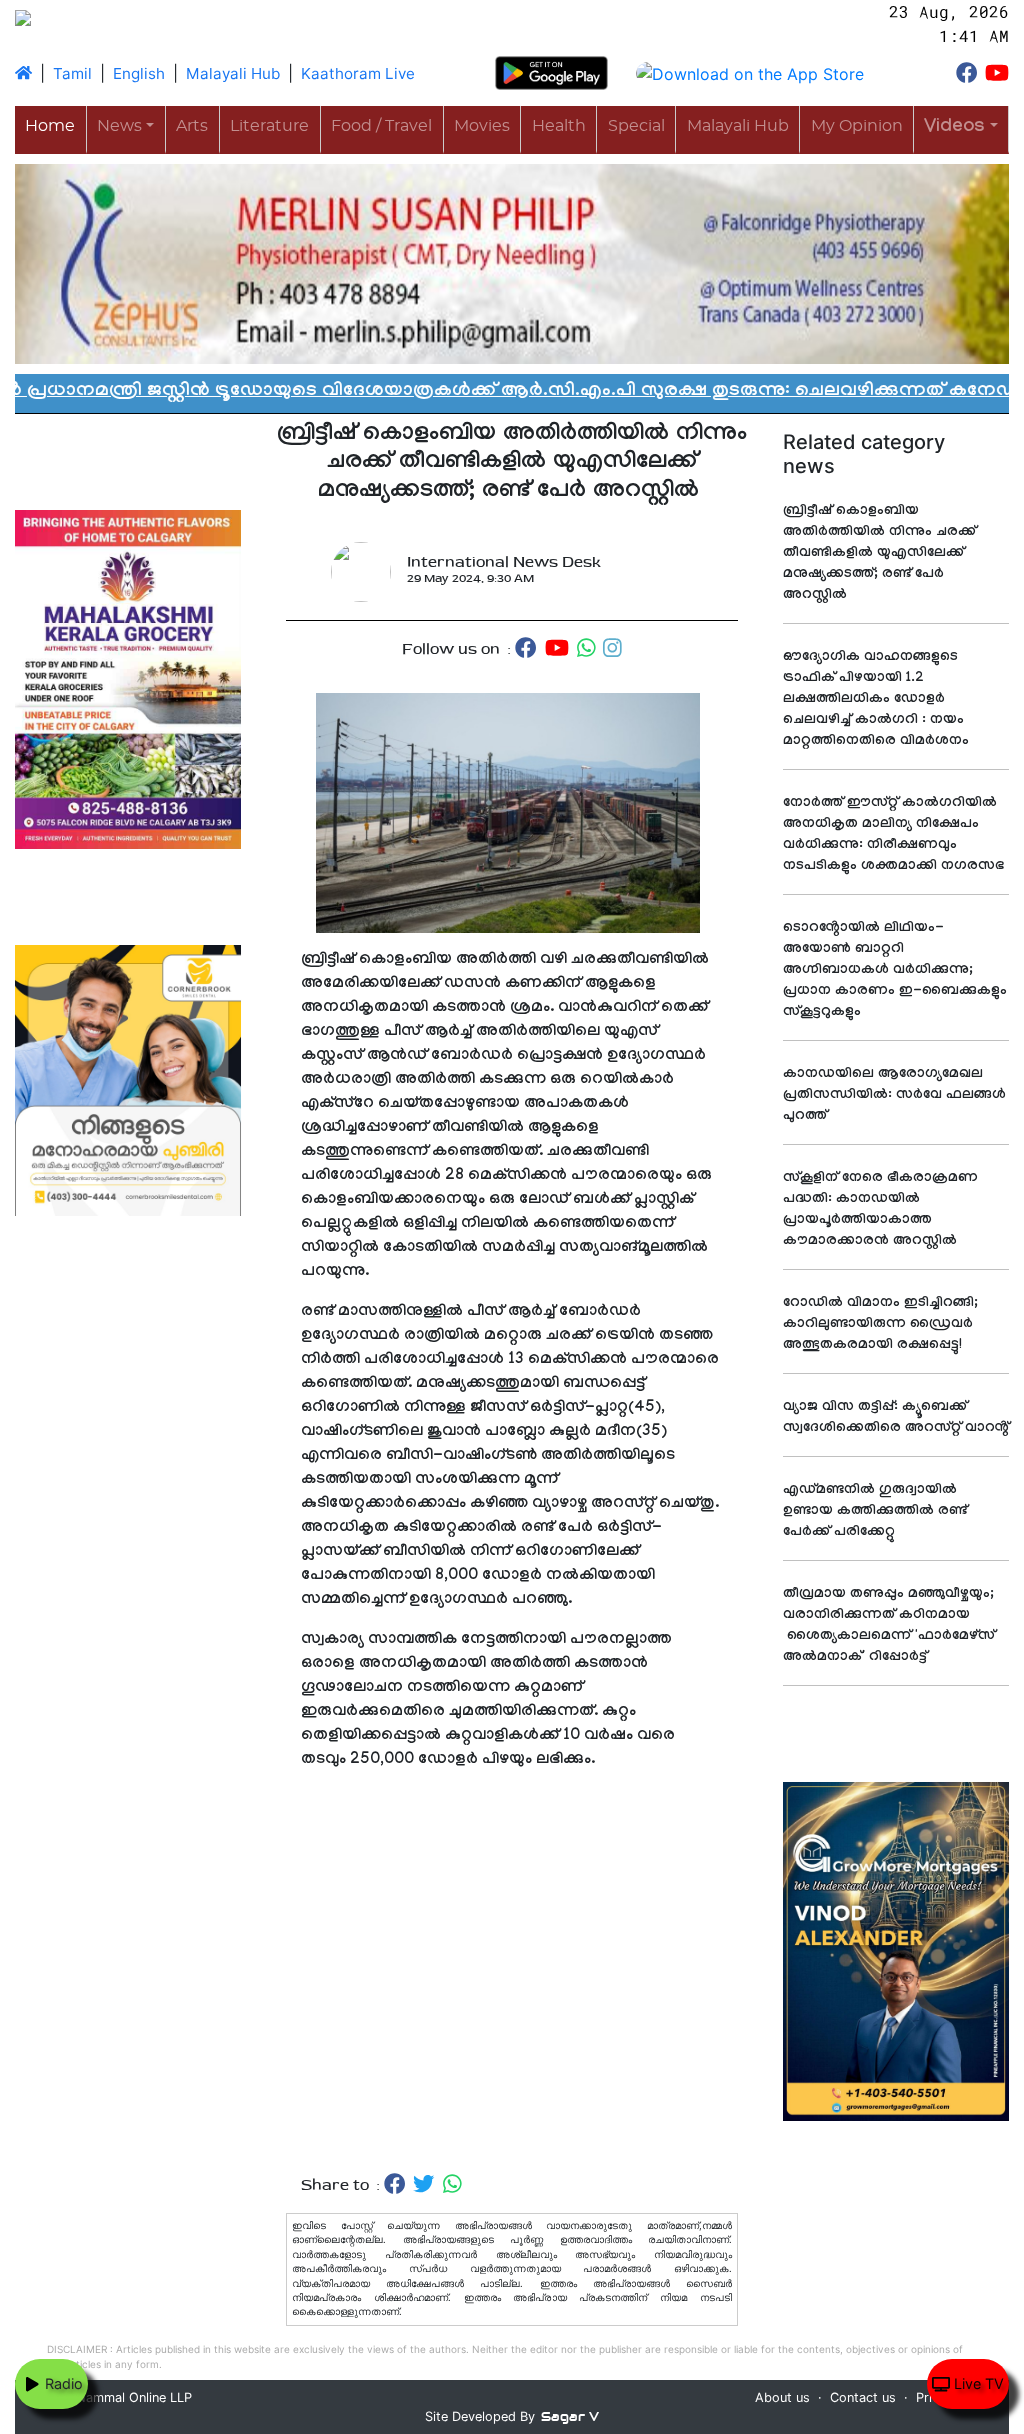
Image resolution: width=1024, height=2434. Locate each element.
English (139, 73)
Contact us (863, 2397)
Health (559, 126)
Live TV (977, 2383)
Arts (192, 126)
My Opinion (857, 126)
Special (636, 126)
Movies (482, 126)
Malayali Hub (233, 73)
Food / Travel (381, 126)
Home (50, 126)
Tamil (72, 73)
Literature (269, 126)
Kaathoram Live (358, 73)
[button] (961, 128)
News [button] (119, 126)
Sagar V (570, 2416)
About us (782, 2397)
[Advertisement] (512, 1973)
